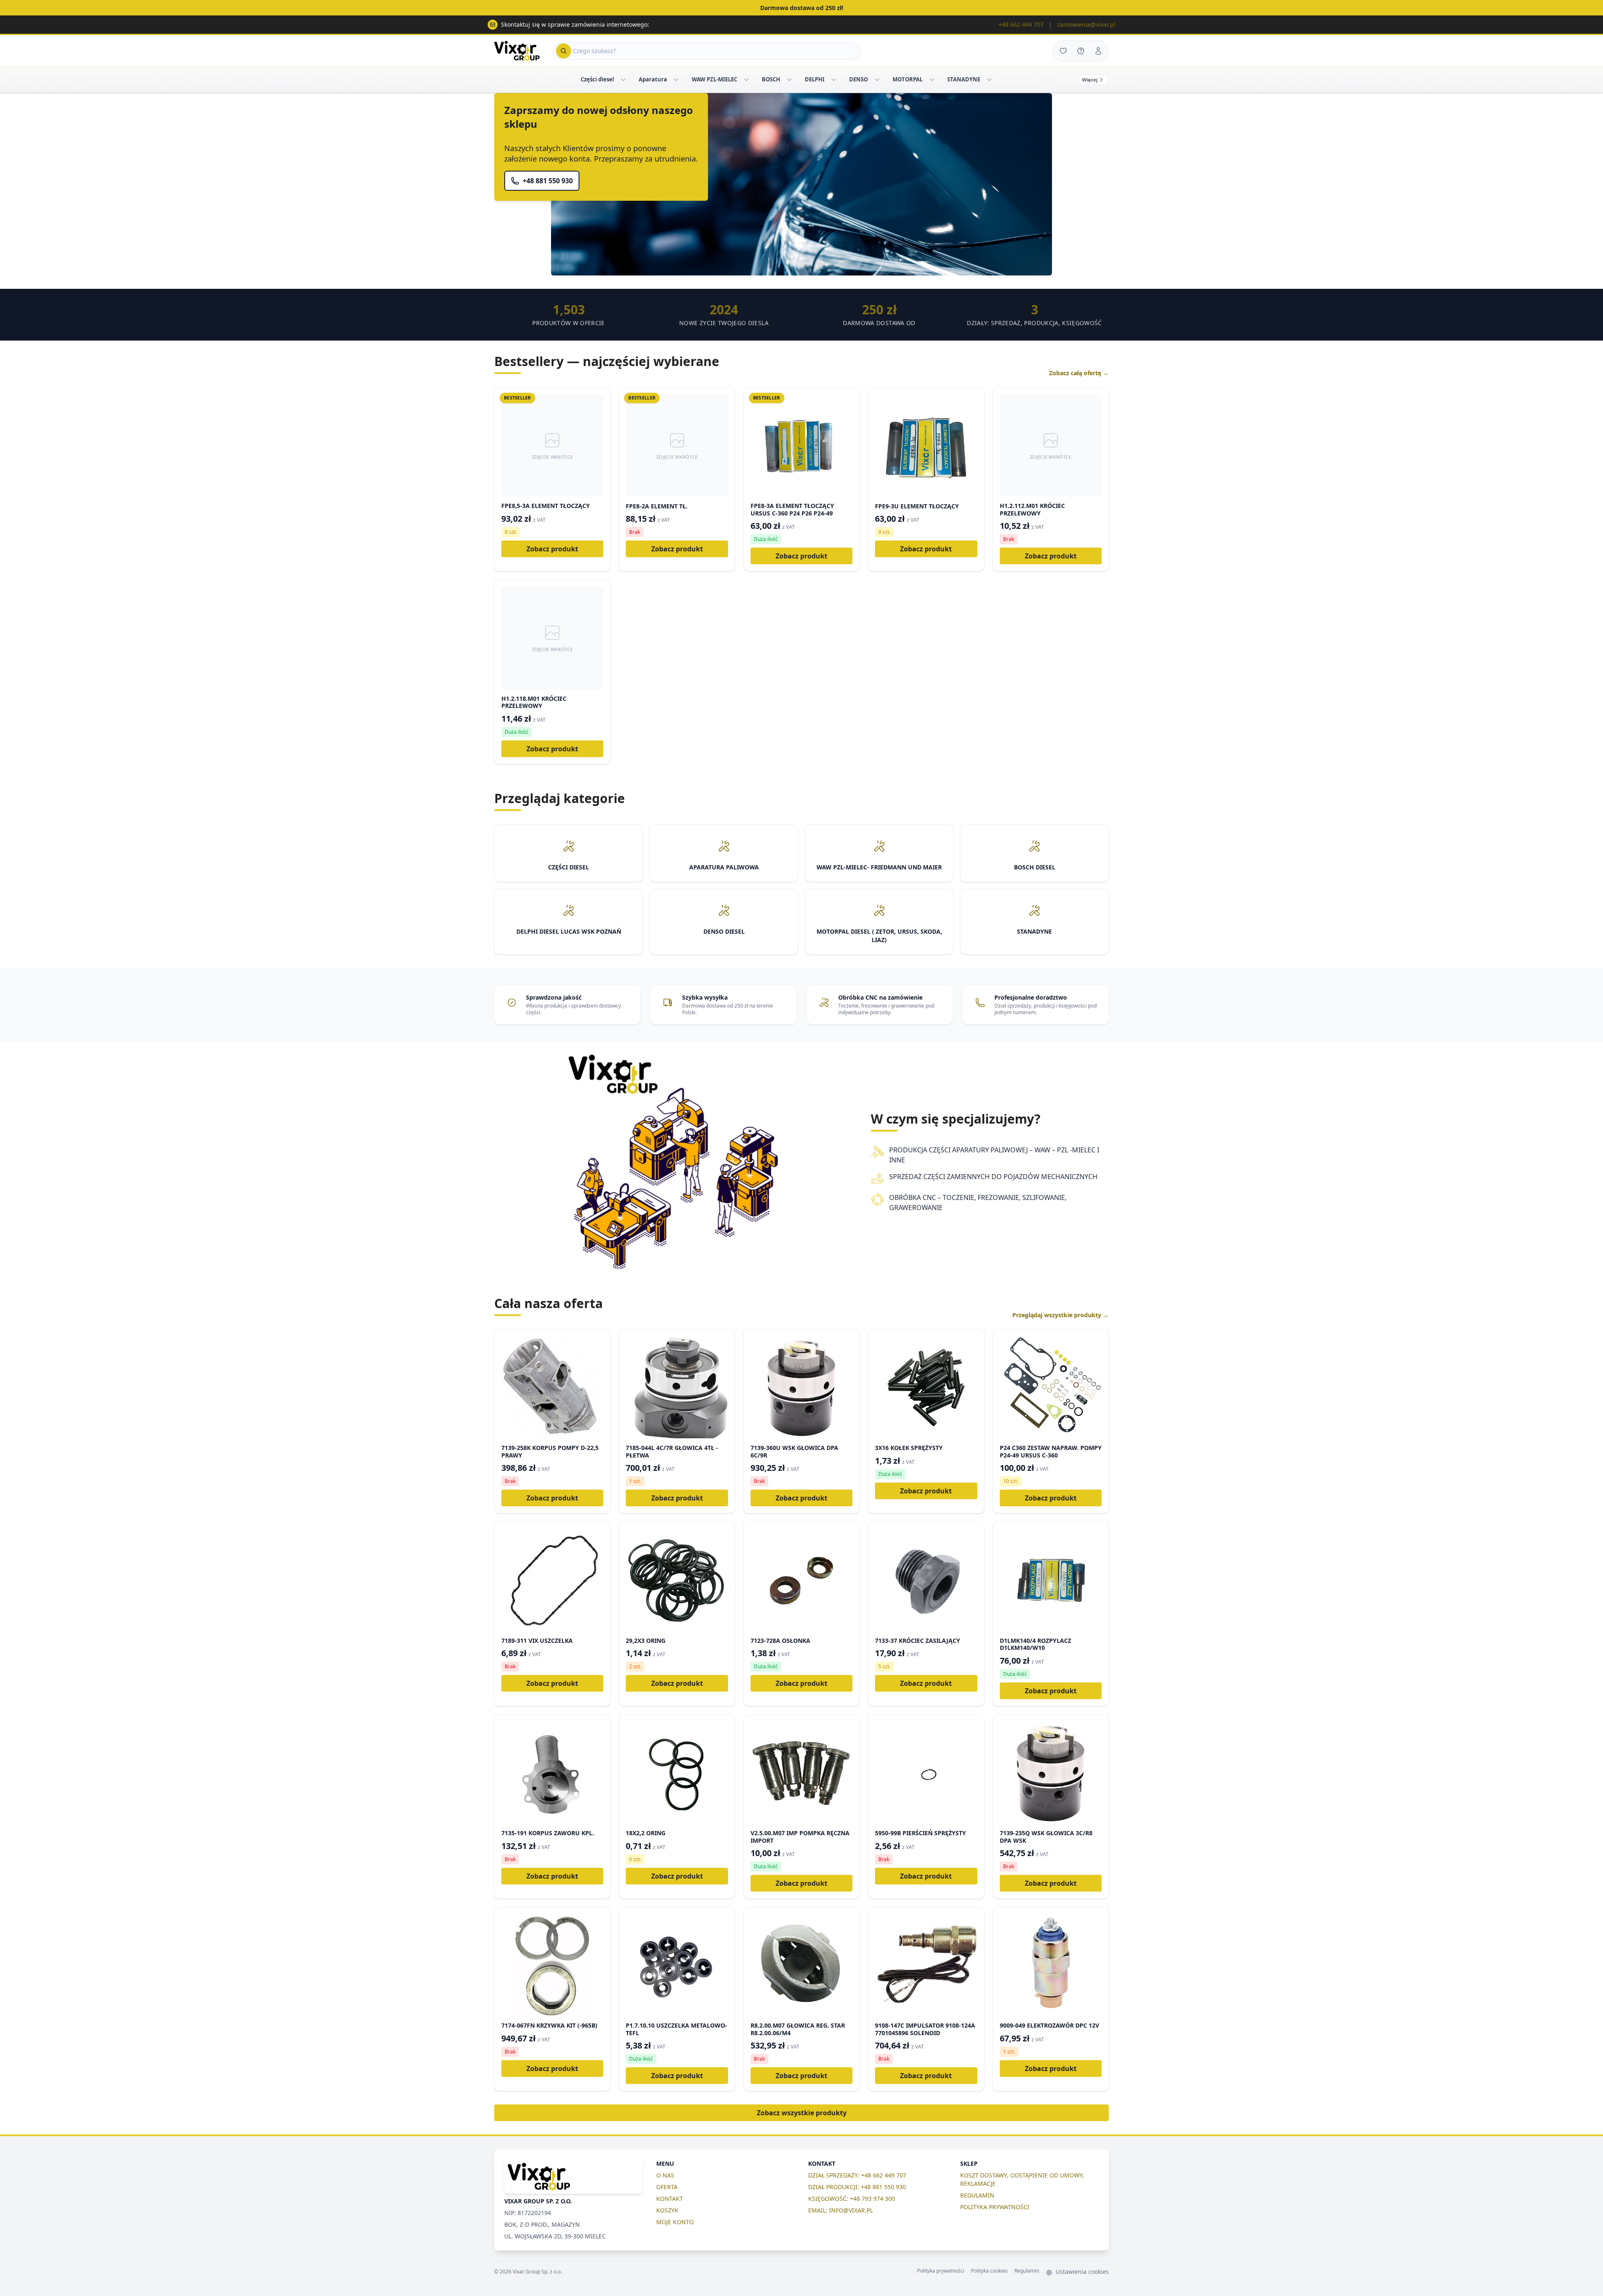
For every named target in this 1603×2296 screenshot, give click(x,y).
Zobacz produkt (552, 549)
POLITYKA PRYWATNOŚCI (995, 2207)
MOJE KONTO (675, 2222)
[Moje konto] (1098, 51)
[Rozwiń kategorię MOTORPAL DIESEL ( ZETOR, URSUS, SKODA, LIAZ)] (932, 80)
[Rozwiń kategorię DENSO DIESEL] (877, 80)
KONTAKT (670, 2199)
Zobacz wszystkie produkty (802, 2113)
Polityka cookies (989, 2271)
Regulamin (1027, 2271)
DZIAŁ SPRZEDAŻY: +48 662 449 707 (857, 2175)
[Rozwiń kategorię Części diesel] (623, 80)
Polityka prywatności (941, 2271)
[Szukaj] (564, 51)
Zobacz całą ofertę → (1079, 373)
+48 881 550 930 (548, 181)
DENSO (858, 79)
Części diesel (597, 79)
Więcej (1090, 80)
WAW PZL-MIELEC (714, 79)
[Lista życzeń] (1063, 51)
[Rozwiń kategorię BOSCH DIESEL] (789, 80)
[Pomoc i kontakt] (1081, 51)
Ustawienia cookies (1081, 2272)
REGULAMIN (977, 2195)
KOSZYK (667, 2210)
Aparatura (653, 79)
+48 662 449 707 (1021, 24)
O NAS (665, 2175)
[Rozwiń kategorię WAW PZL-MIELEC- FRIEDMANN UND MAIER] (746, 80)
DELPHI (815, 79)
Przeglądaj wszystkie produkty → (1061, 1315)
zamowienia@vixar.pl (1086, 24)
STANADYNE (964, 79)
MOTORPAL (908, 79)
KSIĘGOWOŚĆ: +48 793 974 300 (852, 2199)
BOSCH (771, 79)
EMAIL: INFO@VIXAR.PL (841, 2210)
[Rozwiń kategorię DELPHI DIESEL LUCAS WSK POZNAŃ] (834, 80)
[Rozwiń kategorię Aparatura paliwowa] (676, 80)
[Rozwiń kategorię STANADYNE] (989, 80)
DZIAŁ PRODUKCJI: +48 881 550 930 (857, 2187)
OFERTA (667, 2187)
